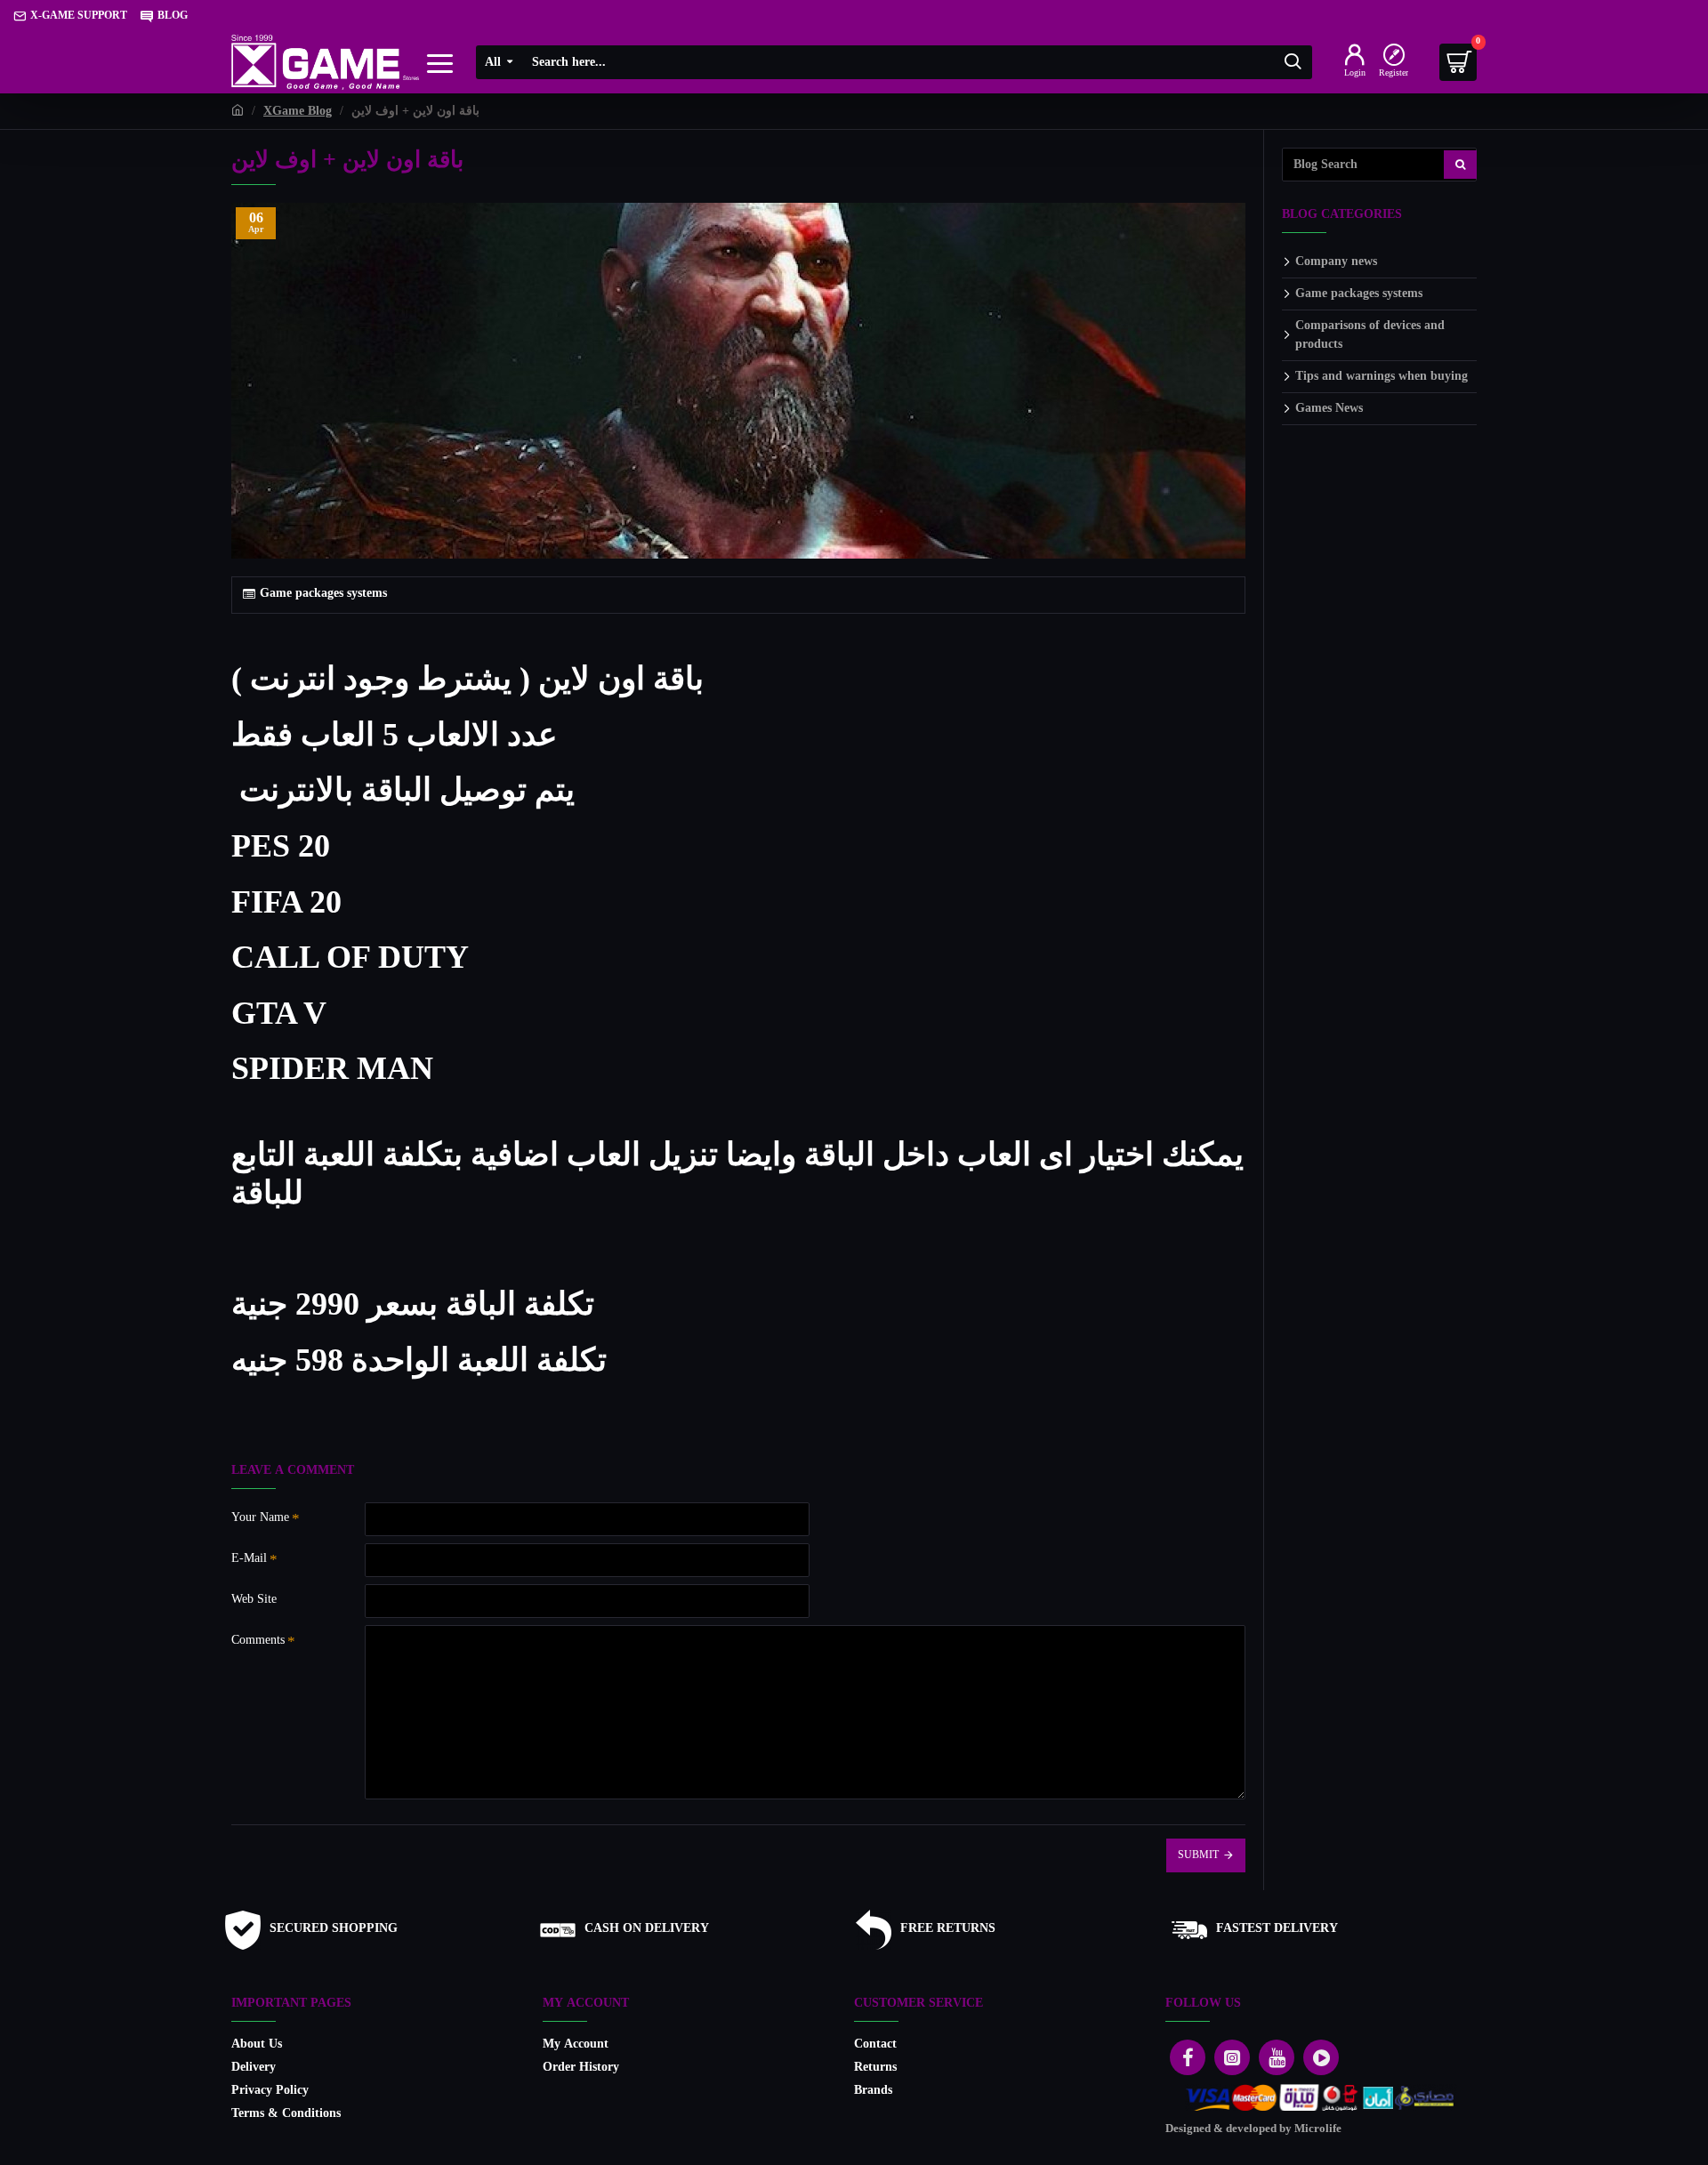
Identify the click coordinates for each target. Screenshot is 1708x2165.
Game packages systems (323, 594)
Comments (258, 1641)
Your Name (260, 1518)
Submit (1198, 1855)
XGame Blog (298, 112)
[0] (1458, 62)
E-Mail (249, 1559)
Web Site (254, 1600)
